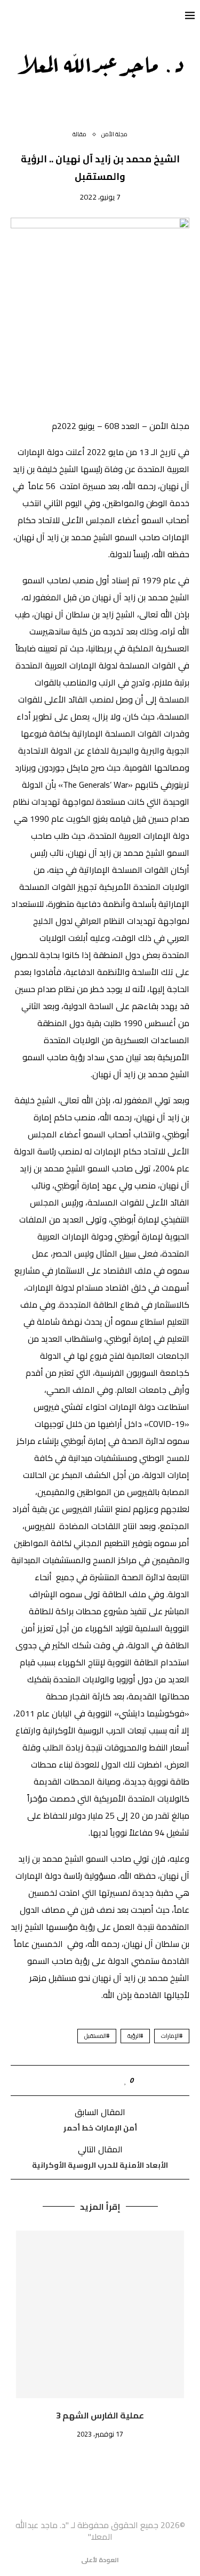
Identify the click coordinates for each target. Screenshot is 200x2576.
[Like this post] (126, 2080)
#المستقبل (97, 2036)
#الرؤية (135, 2036)
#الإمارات (172, 2036)
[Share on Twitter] (103, 2080)
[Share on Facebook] (114, 2080)
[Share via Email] (81, 2080)
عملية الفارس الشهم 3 (100, 2415)
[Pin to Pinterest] (92, 2080)
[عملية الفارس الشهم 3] (100, 2314)
